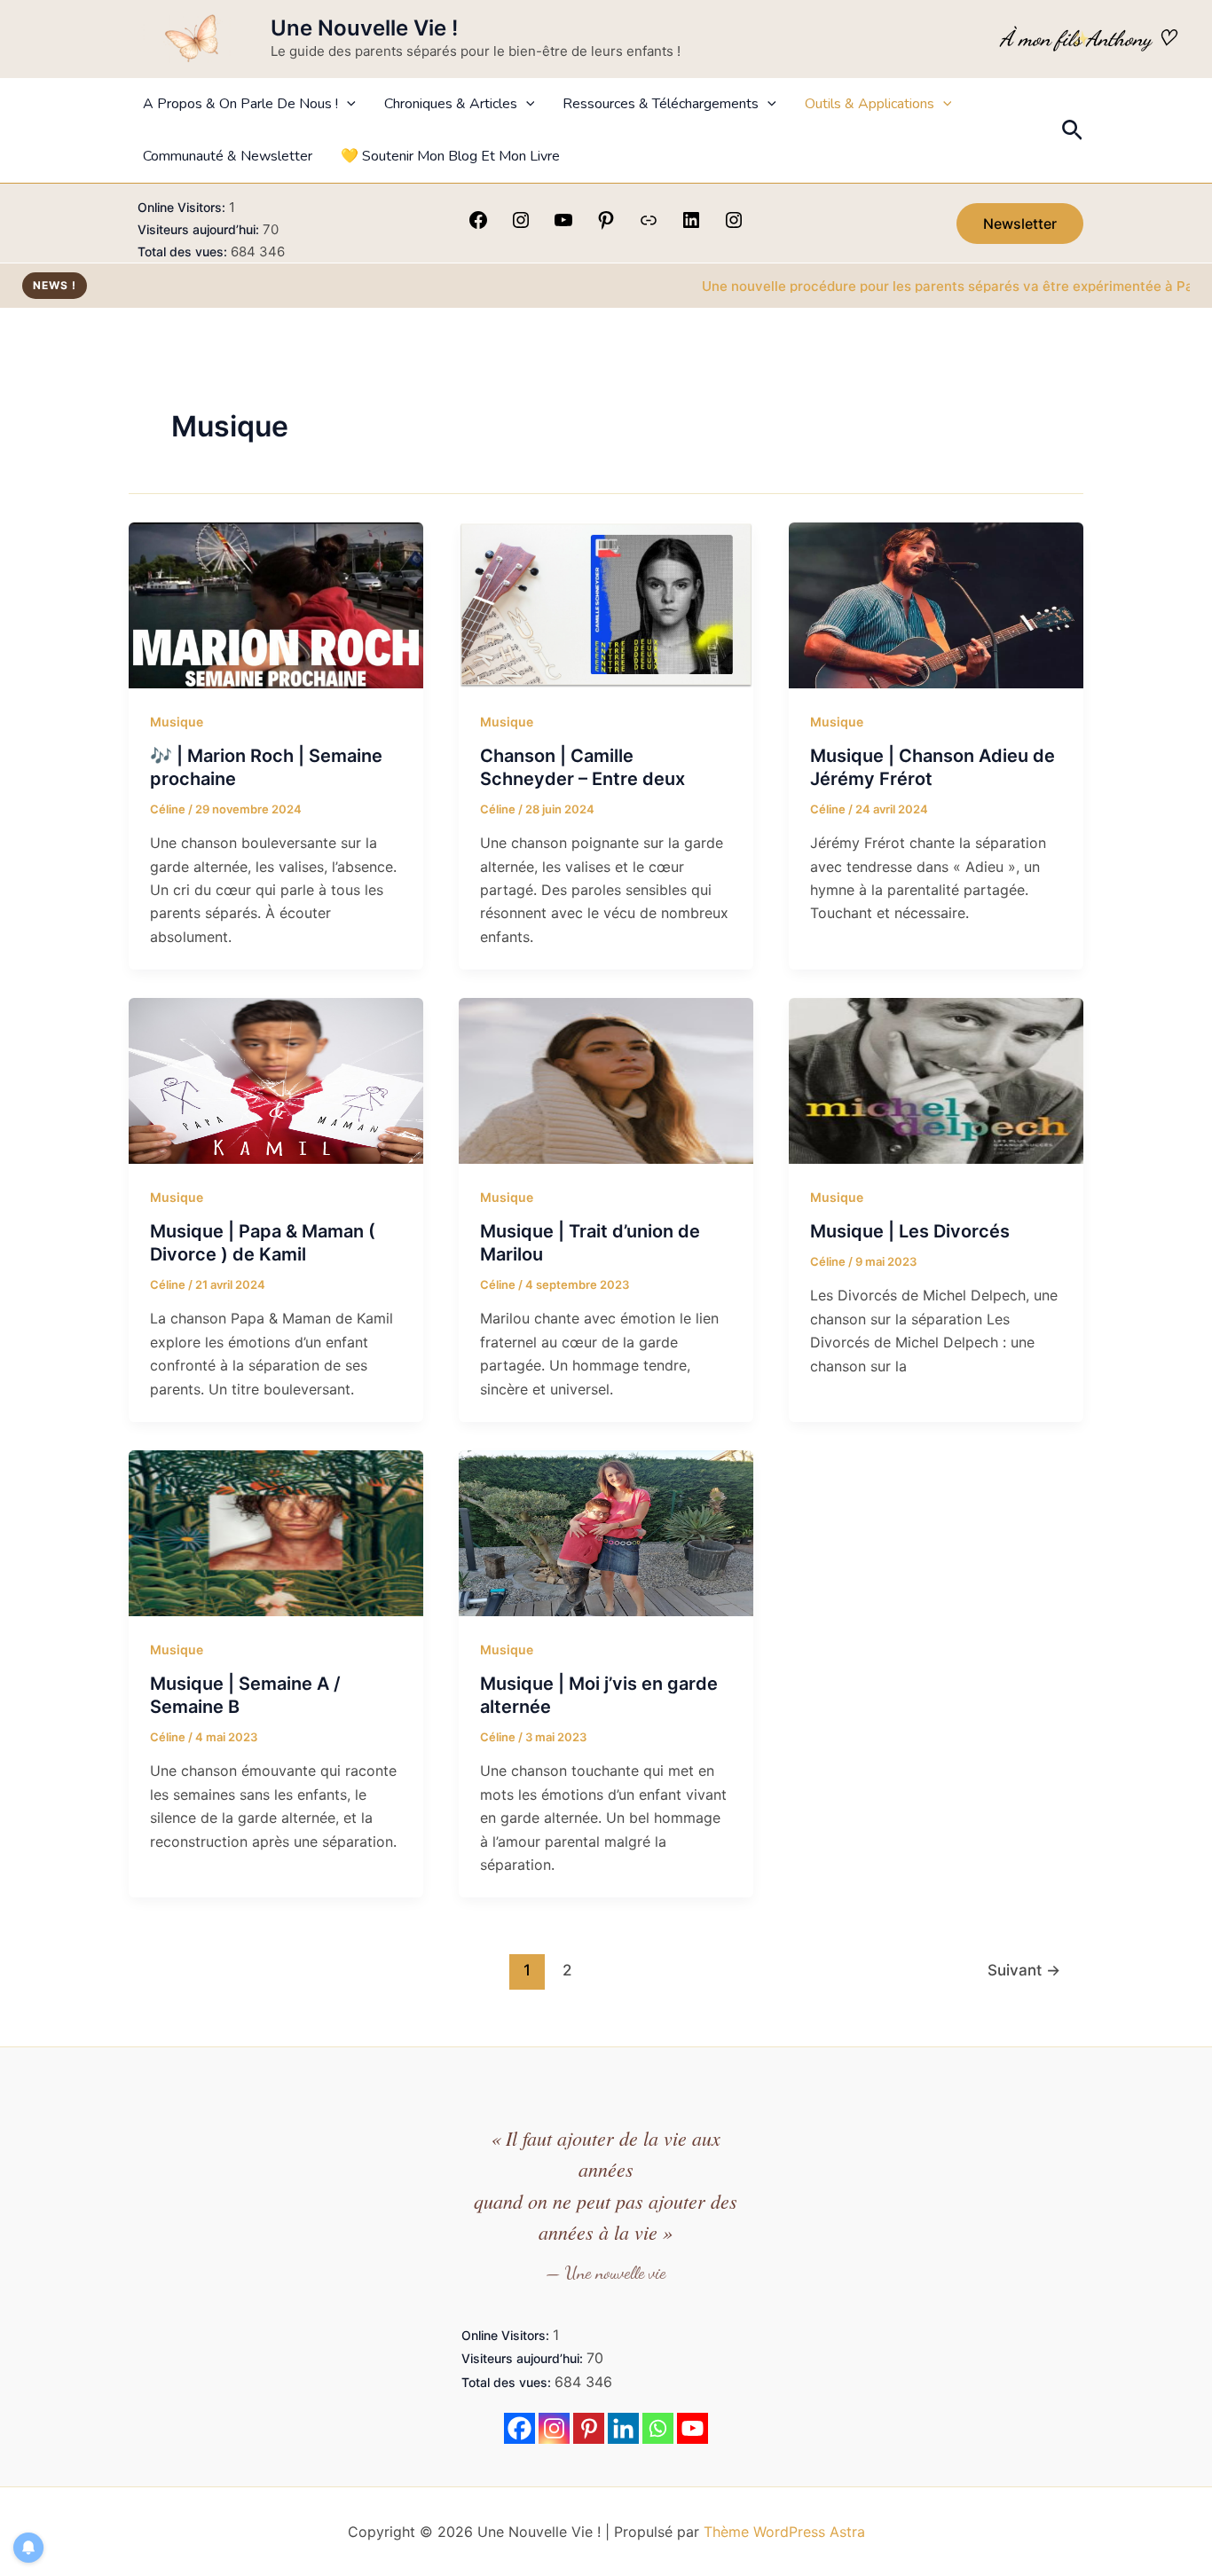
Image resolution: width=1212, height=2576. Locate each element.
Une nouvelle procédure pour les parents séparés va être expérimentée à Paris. (893, 286)
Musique (177, 722)
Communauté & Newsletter (228, 156)
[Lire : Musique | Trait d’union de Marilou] (606, 1080)
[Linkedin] (623, 2428)
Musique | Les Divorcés (910, 1231)
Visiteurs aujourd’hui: (200, 229)
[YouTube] (563, 225)
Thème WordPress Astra (784, 2532)
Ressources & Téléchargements (661, 104)
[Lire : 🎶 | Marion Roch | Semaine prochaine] (276, 604)
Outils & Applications (870, 104)
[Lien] (649, 225)
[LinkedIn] (691, 225)
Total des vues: (184, 251)
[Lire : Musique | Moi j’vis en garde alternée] (606, 1532)
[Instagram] (521, 225)
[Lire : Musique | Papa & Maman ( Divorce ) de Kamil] (276, 1080)
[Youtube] (693, 2428)
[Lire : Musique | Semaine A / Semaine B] (276, 1532)
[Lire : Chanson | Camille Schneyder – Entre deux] (606, 604)
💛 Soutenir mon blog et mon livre (450, 156)
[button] (347, 104)
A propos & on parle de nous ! (240, 104)
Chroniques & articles (451, 104)
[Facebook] (478, 225)
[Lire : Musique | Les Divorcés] (936, 1080)
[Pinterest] (606, 225)
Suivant (1024, 1970)
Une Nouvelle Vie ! (364, 28)
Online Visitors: (183, 207)
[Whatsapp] (658, 2428)
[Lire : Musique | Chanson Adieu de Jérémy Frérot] (936, 604)
